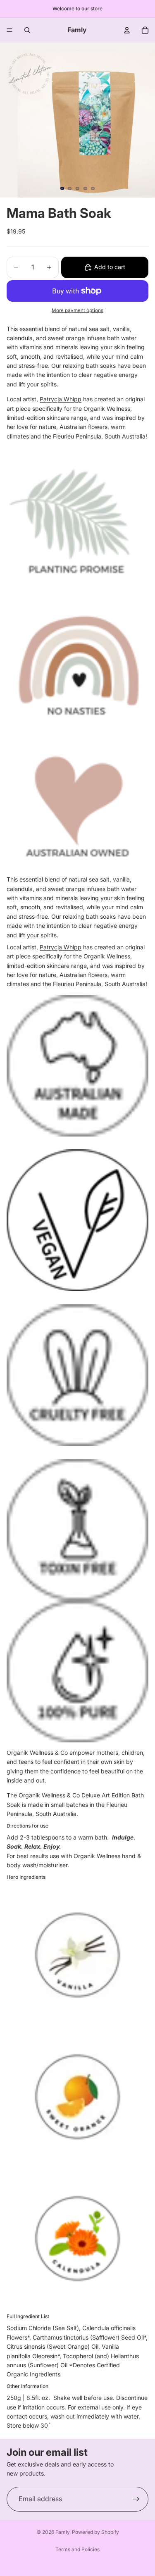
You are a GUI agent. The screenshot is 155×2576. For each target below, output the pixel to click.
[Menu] (10, 30)
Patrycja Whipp (61, 399)
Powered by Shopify (95, 2532)
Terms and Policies (77, 2549)
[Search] (27, 30)
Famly (62, 2532)
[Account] (127, 30)
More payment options (77, 310)
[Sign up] (136, 2499)
